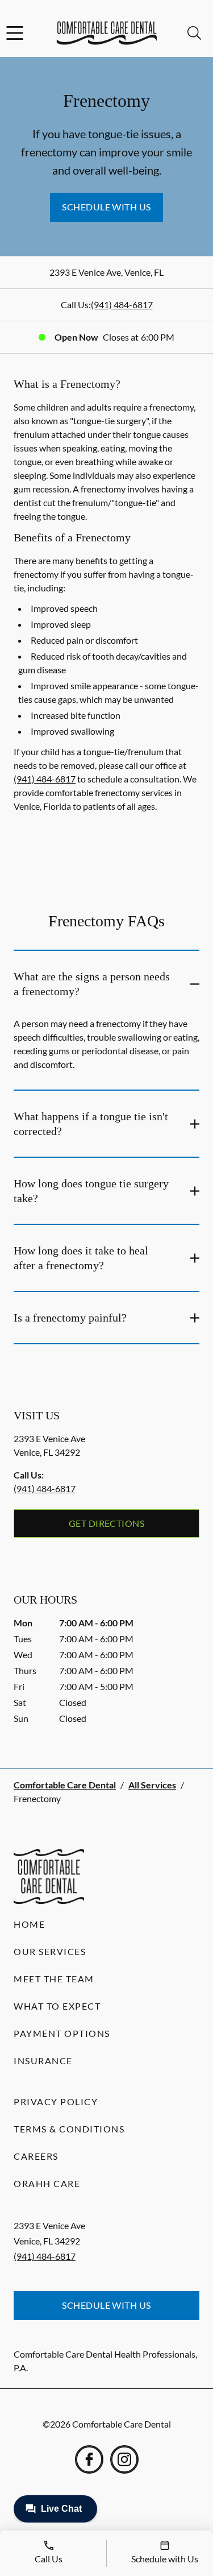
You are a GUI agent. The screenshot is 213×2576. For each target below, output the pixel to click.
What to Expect (57, 2006)
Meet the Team (54, 1979)
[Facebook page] (89, 2459)
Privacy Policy (56, 2101)
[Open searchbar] (194, 33)
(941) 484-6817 (122, 305)
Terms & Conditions (69, 2129)
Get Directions (107, 1523)
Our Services (50, 1951)
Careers (36, 2156)
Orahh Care (47, 2183)
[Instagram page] (124, 2459)
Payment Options (62, 2033)
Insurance (43, 2061)
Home (29, 1924)
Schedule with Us (106, 207)
